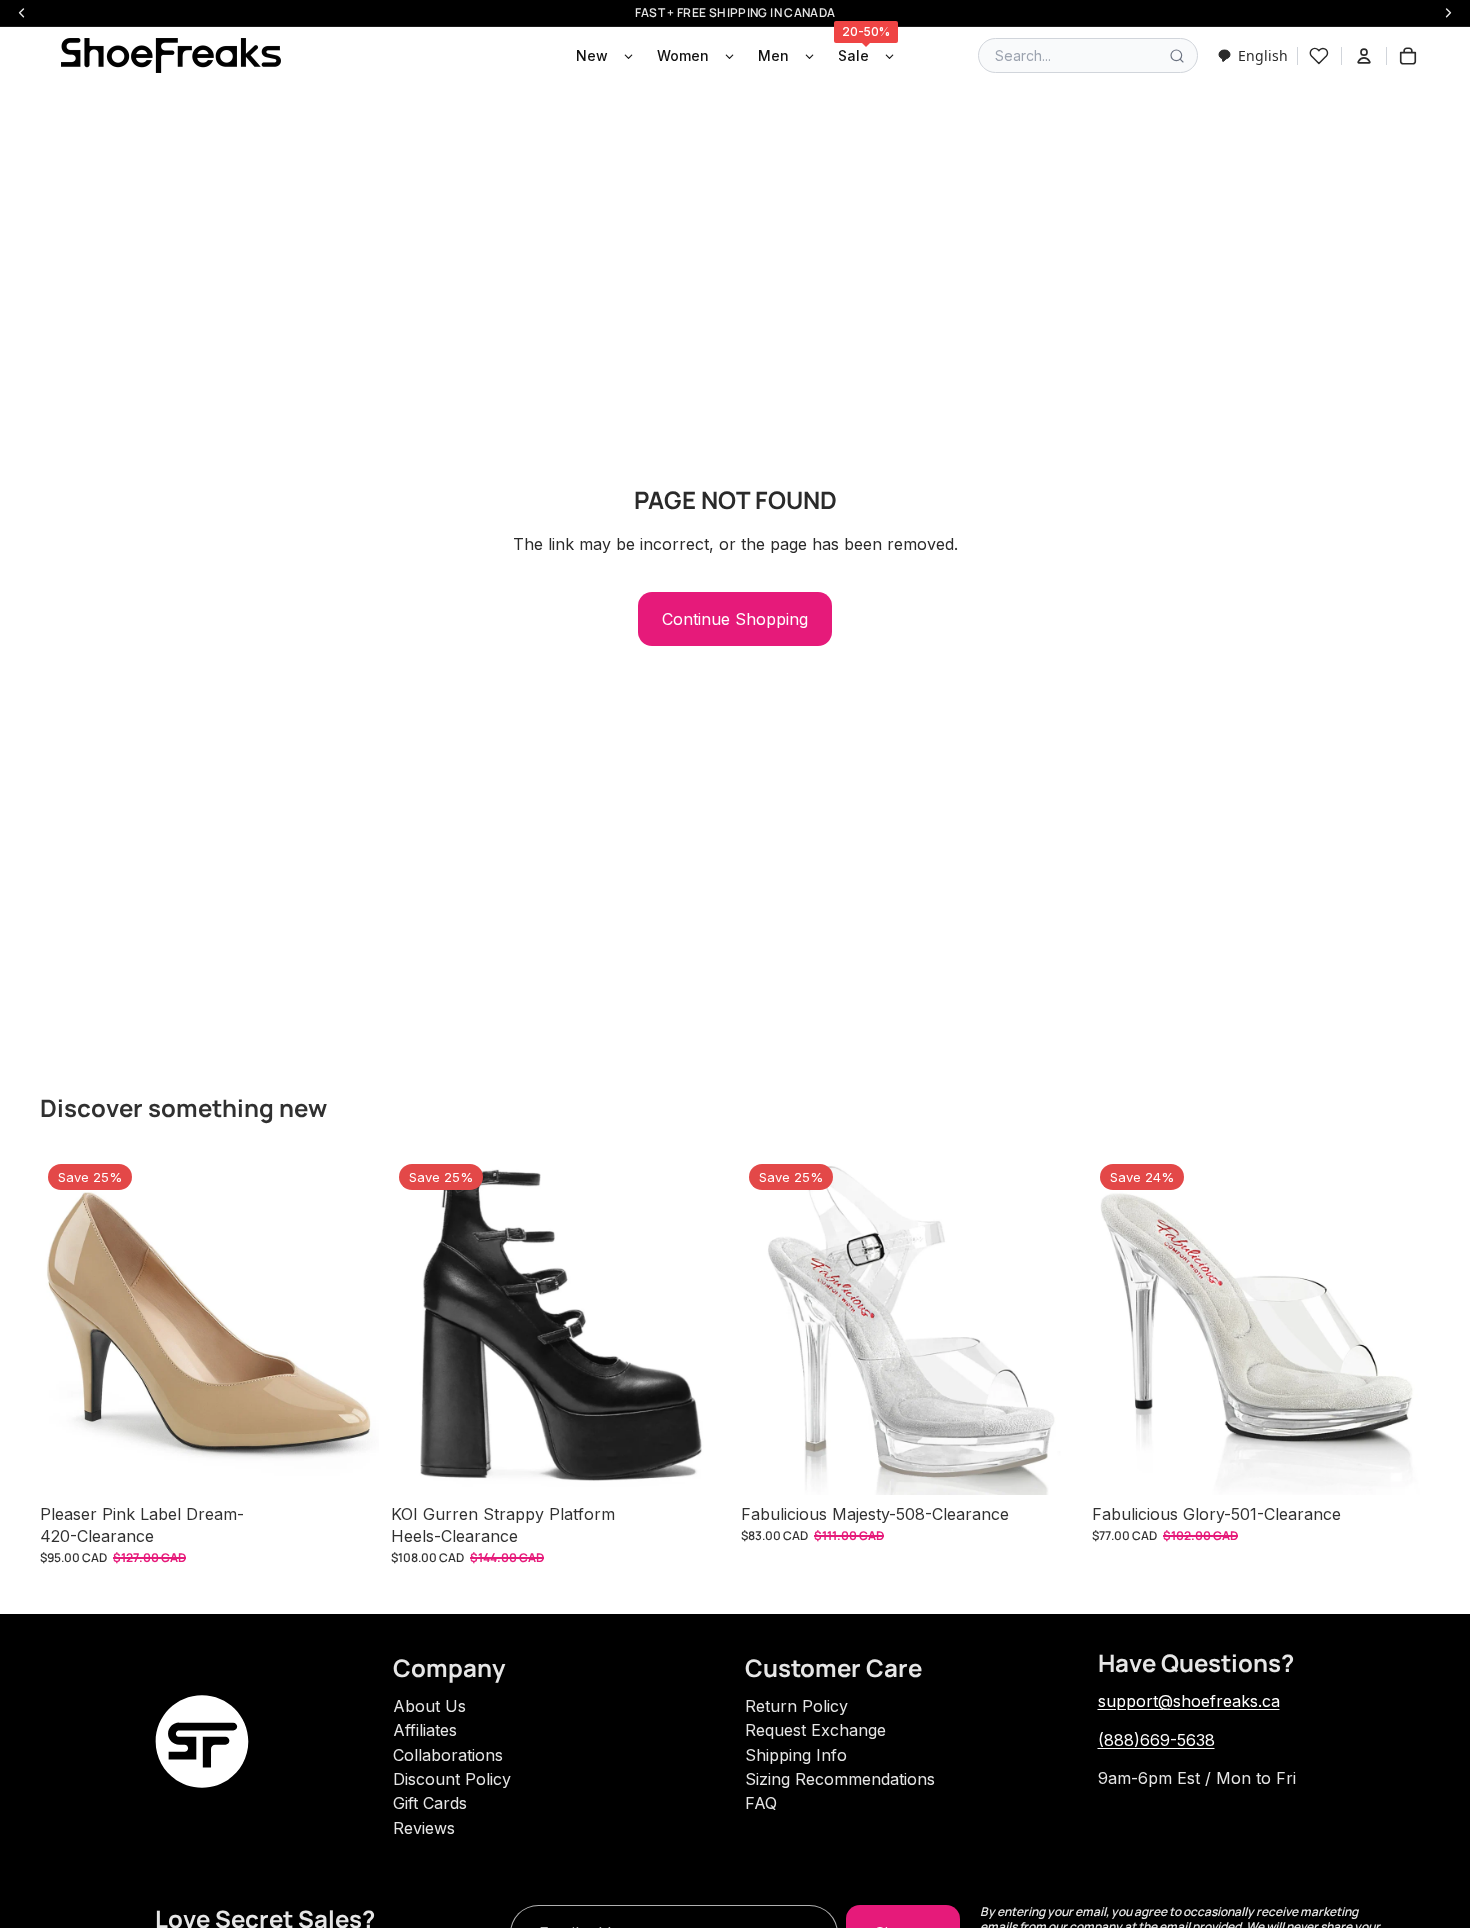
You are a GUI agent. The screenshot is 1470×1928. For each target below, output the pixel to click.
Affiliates (425, 1730)
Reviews (424, 1828)
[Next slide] (349, 1326)
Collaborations (448, 1755)
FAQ (761, 1803)
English (1263, 55)
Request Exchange (815, 1730)
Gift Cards (430, 1803)
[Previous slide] (70, 1326)
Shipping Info (796, 1755)
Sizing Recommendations (840, 1779)
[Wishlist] (1319, 56)
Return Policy (796, 1706)
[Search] (1177, 56)
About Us (429, 1706)
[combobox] (1252, 55)
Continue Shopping (735, 619)
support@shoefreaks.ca (1189, 1701)
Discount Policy (452, 1779)
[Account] (1364, 56)
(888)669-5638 (1156, 1740)
